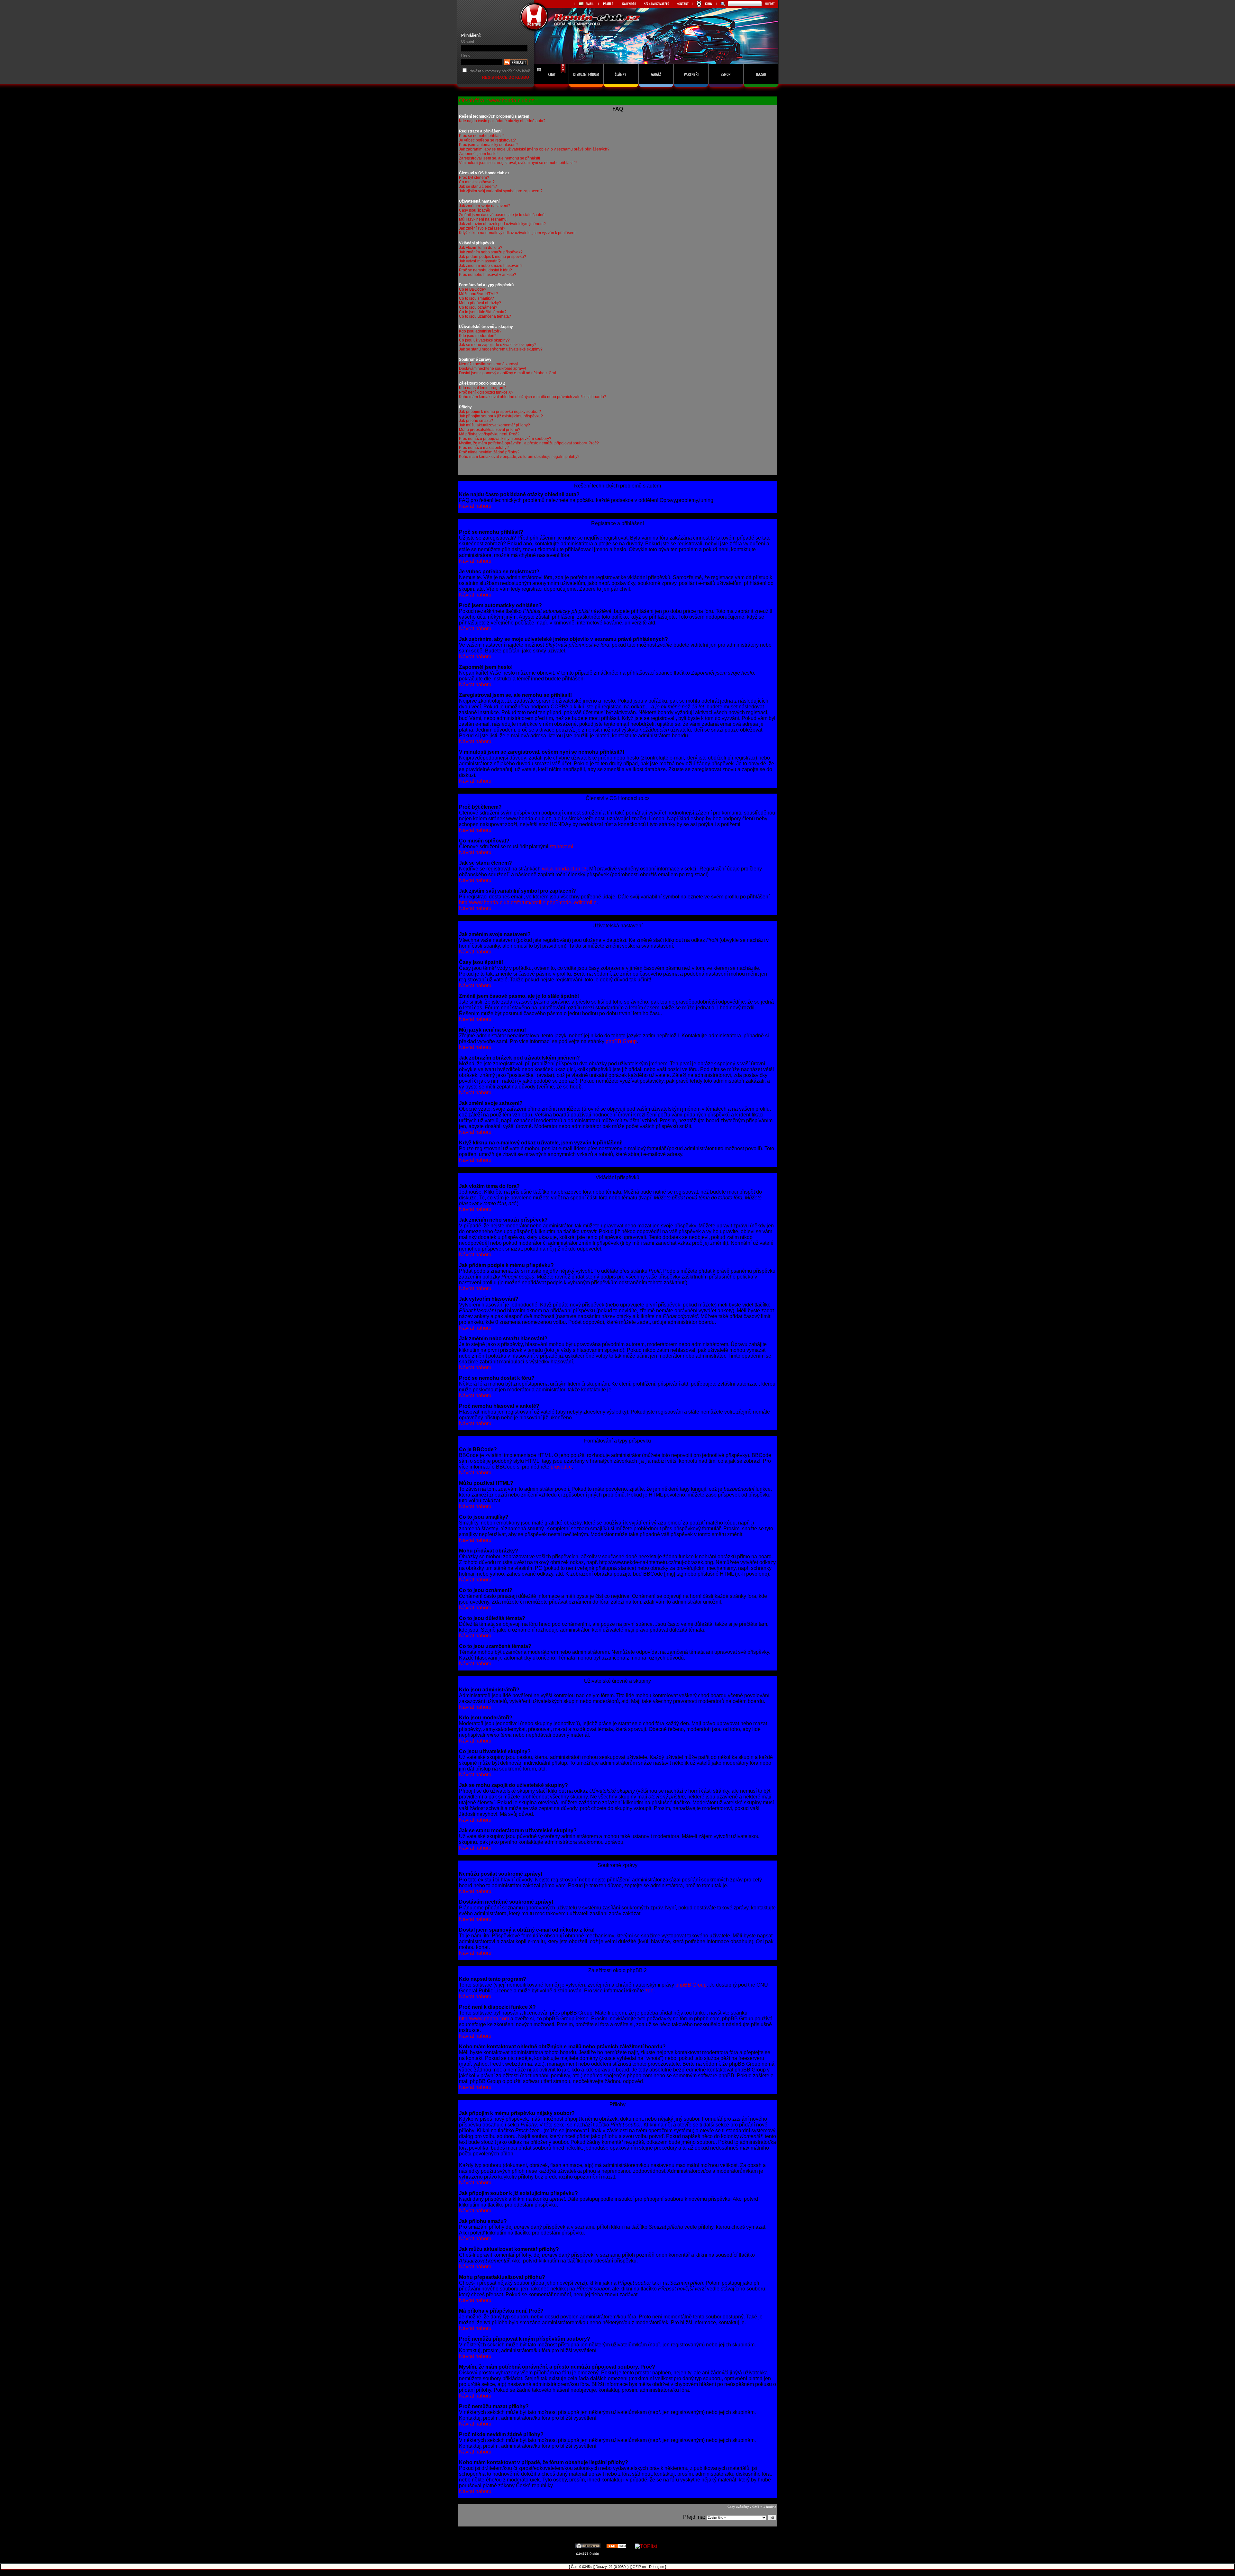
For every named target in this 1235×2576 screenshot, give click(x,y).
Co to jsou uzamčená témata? (485, 316)
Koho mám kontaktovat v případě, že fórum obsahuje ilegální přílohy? (519, 457)
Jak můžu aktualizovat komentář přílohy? (494, 425)
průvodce (561, 1467)
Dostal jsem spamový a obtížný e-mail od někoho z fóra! (508, 373)
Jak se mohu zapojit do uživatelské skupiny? (498, 345)
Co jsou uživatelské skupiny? (484, 340)
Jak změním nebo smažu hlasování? (491, 266)
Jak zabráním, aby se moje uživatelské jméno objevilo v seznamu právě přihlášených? (534, 149)
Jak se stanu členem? (478, 187)
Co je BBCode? (473, 289)
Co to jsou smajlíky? (476, 298)
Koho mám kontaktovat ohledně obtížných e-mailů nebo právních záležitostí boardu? (533, 397)
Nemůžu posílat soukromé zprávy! (489, 364)
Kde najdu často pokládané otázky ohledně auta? (502, 121)
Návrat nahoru (475, 506)
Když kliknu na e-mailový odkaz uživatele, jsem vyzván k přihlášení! (518, 233)
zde (649, 1991)
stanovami (562, 847)
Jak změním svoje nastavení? (485, 206)
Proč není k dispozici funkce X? (486, 392)
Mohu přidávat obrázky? (480, 303)
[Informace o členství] (704, 4)
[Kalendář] (629, 4)
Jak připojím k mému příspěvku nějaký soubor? (500, 412)
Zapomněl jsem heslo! (478, 154)
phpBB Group (621, 1041)
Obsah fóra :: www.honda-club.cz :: (498, 100)
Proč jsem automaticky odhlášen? (488, 145)
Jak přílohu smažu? (476, 421)
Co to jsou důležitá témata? (483, 312)
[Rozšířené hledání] (722, 4)
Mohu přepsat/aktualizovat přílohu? (490, 430)
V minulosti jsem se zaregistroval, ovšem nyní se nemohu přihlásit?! (518, 163)
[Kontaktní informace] (682, 4)
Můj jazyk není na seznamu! (483, 219)
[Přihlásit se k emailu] (586, 4)
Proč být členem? (474, 177)
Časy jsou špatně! (475, 210)
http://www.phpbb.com (484, 2019)
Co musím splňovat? (477, 182)
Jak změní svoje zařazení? (482, 228)
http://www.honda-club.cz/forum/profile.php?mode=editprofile (528, 902)
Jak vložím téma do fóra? (481, 248)
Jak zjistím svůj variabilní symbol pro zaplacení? (501, 191)
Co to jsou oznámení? (478, 307)
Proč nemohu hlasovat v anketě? (488, 275)
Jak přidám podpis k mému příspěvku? (493, 257)
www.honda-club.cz (564, 869)
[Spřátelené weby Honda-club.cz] (608, 4)
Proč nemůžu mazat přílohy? (484, 448)
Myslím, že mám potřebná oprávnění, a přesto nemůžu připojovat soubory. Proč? (529, 443)
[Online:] (552, 89)
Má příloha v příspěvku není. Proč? (489, 434)
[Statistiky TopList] (646, 2546)
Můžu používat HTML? (479, 294)
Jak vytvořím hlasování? (480, 261)
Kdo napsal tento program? (483, 388)
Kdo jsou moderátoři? (478, 336)
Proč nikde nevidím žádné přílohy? (489, 452)
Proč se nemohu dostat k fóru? (485, 270)
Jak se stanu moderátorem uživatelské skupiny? (501, 349)
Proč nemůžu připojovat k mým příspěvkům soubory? (505, 439)
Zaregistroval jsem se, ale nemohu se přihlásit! (499, 158)
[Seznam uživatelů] (656, 4)
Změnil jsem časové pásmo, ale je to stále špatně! (502, 215)
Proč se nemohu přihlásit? (482, 136)
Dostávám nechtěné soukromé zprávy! (492, 369)
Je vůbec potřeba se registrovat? (487, 140)
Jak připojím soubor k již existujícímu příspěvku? (501, 416)
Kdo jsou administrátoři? (480, 331)
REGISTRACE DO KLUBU (506, 77)
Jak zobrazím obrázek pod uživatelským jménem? (502, 224)
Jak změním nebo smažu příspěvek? (491, 252)
